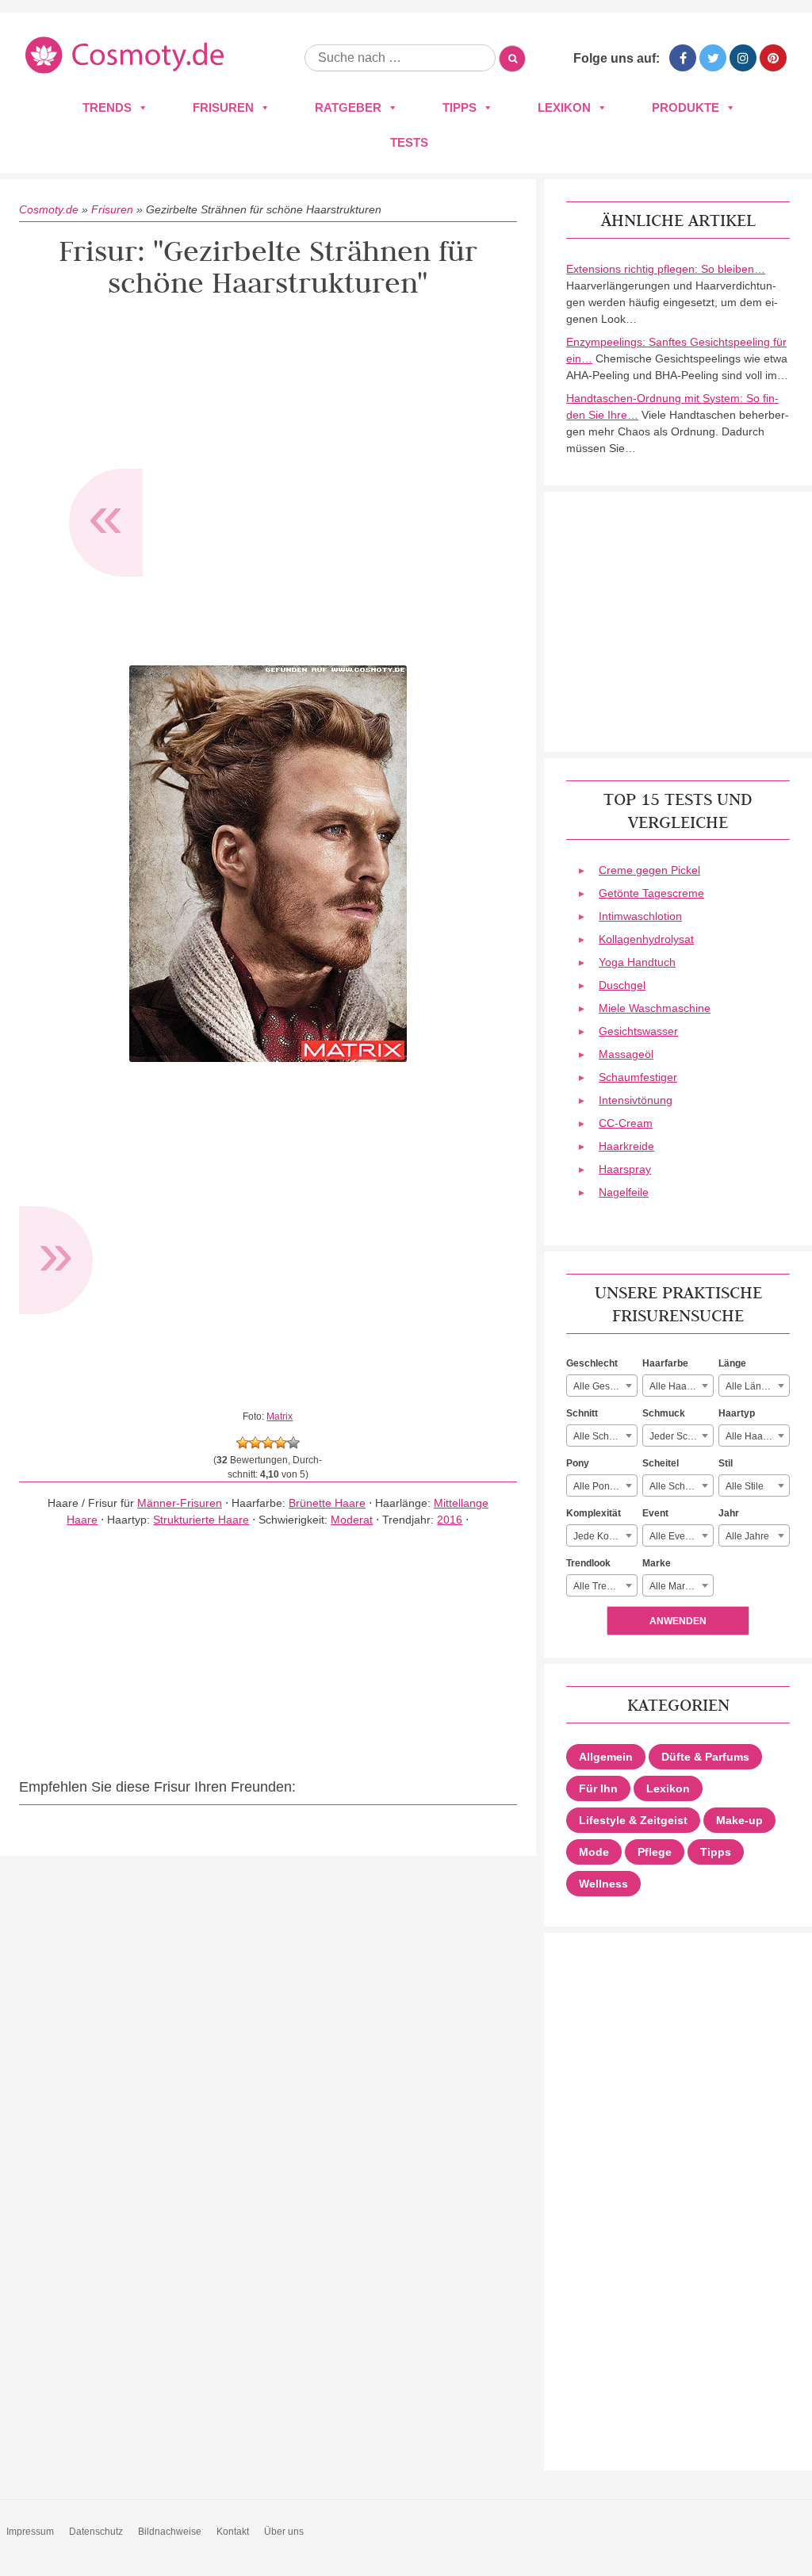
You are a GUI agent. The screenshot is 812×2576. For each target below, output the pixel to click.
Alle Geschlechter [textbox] (605, 1386)
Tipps (460, 107)
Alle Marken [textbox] (675, 1586)
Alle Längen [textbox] (752, 1386)
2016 (450, 1520)
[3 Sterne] (268, 1443)
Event (655, 1513)
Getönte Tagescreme (651, 893)
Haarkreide (626, 1146)
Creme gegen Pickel (649, 870)
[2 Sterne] (255, 1443)
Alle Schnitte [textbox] (600, 1436)
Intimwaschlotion (640, 916)
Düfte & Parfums (705, 1757)
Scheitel (661, 1463)
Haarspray (625, 1169)
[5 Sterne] (293, 1443)
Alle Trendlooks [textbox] (605, 1586)
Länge (732, 1363)
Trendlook (588, 1563)
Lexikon (564, 107)
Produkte (686, 107)
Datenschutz (96, 2532)
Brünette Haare (327, 1503)
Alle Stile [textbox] (745, 1486)
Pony (578, 1463)
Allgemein (606, 1757)
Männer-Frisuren (180, 1503)
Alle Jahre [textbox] (747, 1536)
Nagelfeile (624, 1192)
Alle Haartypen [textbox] (757, 1436)
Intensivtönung (636, 1100)
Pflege (655, 1852)
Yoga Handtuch (637, 962)
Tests (409, 142)
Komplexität (594, 1513)
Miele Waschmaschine (655, 1008)
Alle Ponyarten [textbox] (605, 1486)
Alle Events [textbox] (674, 1536)
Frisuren (223, 107)
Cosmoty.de (49, 209)
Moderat (352, 1520)
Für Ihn (598, 1788)
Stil (726, 1463)
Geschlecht (592, 1363)
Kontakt (233, 2532)
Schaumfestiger (638, 1077)
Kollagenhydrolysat (646, 939)
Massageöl (626, 1054)
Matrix (280, 1416)
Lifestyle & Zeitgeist (633, 1820)
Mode (594, 1852)
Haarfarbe (665, 1363)
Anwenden (678, 1621)
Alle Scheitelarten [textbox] (681, 1486)
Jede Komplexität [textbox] (605, 1536)
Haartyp (737, 1413)
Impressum (30, 2532)
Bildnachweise (170, 2532)
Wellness (603, 1884)
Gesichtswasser (638, 1031)
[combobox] (602, 1386)
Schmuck (664, 1413)
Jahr (729, 1513)
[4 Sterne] (281, 1443)
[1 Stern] (243, 1443)
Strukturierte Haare (201, 1520)
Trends (107, 107)
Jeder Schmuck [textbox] (681, 1436)
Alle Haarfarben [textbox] (681, 1386)
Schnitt (582, 1413)
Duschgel (622, 985)
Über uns (284, 2532)
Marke (657, 1563)
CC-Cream (626, 1123)
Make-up (739, 1820)
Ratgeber (348, 107)
